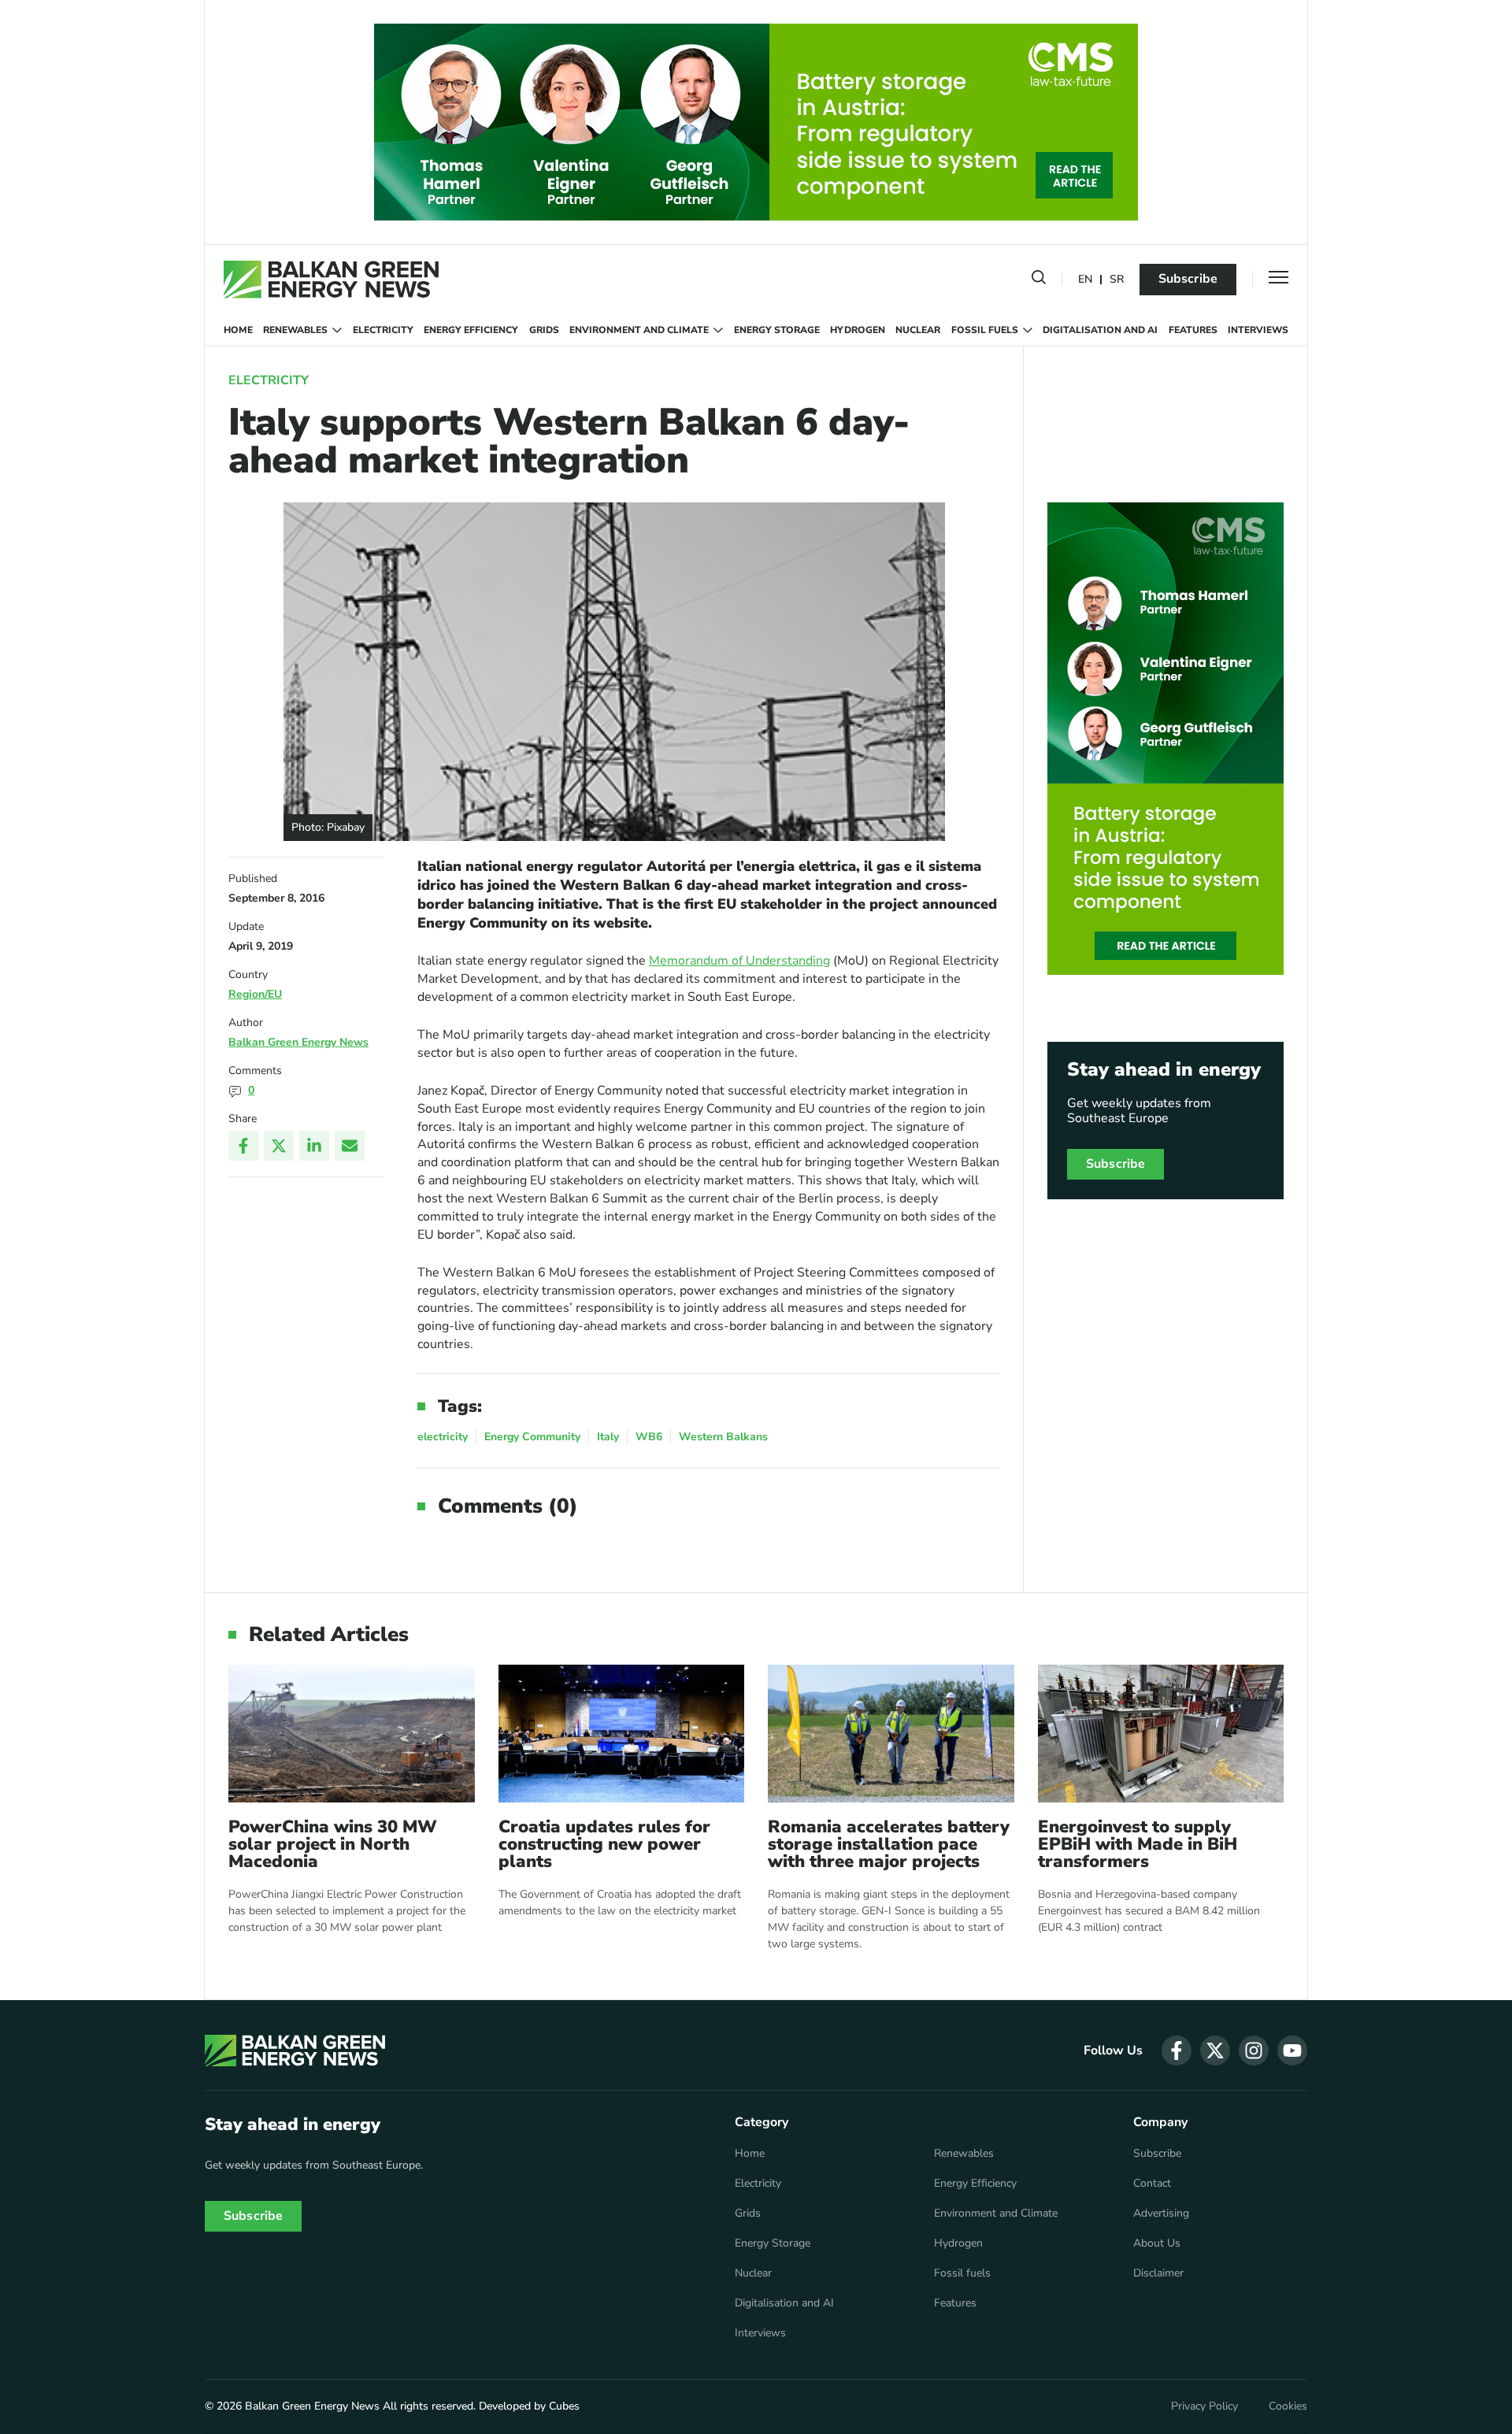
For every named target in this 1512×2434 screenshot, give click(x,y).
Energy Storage (777, 330)
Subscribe (1188, 279)
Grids (544, 330)
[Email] (350, 1146)
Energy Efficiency (471, 330)
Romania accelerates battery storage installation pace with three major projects (889, 1844)
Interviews (1258, 330)
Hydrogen (858, 330)
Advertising (1161, 2214)
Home (238, 330)
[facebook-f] (1177, 2051)
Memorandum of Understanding (739, 961)
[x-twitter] (1215, 2051)
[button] (1039, 280)
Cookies (1288, 2406)
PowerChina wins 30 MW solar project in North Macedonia (333, 1844)
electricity (443, 1437)
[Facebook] (243, 1146)
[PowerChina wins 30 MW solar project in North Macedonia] (352, 1734)
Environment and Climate (639, 330)
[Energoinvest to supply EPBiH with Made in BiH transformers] (1161, 1734)
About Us (1157, 2243)
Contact (1152, 2184)
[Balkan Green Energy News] (331, 280)
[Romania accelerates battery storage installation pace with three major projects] (891, 1734)
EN (1085, 280)
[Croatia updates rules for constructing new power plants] (622, 1734)
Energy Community (532, 1437)
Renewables (295, 330)
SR (1117, 280)
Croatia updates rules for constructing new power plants (604, 1844)
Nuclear (918, 330)
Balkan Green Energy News (298, 1042)
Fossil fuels (985, 330)
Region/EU (255, 994)
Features (1193, 330)
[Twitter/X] (279, 1146)
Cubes (564, 2406)
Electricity (383, 330)
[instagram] (1254, 2051)
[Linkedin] (314, 1146)
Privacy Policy (1204, 2406)
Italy (608, 1437)
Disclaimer (1158, 2273)
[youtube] (1292, 2051)
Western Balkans (723, 1437)
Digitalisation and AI (1100, 330)
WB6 (649, 1437)
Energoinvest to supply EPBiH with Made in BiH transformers (1138, 1844)
